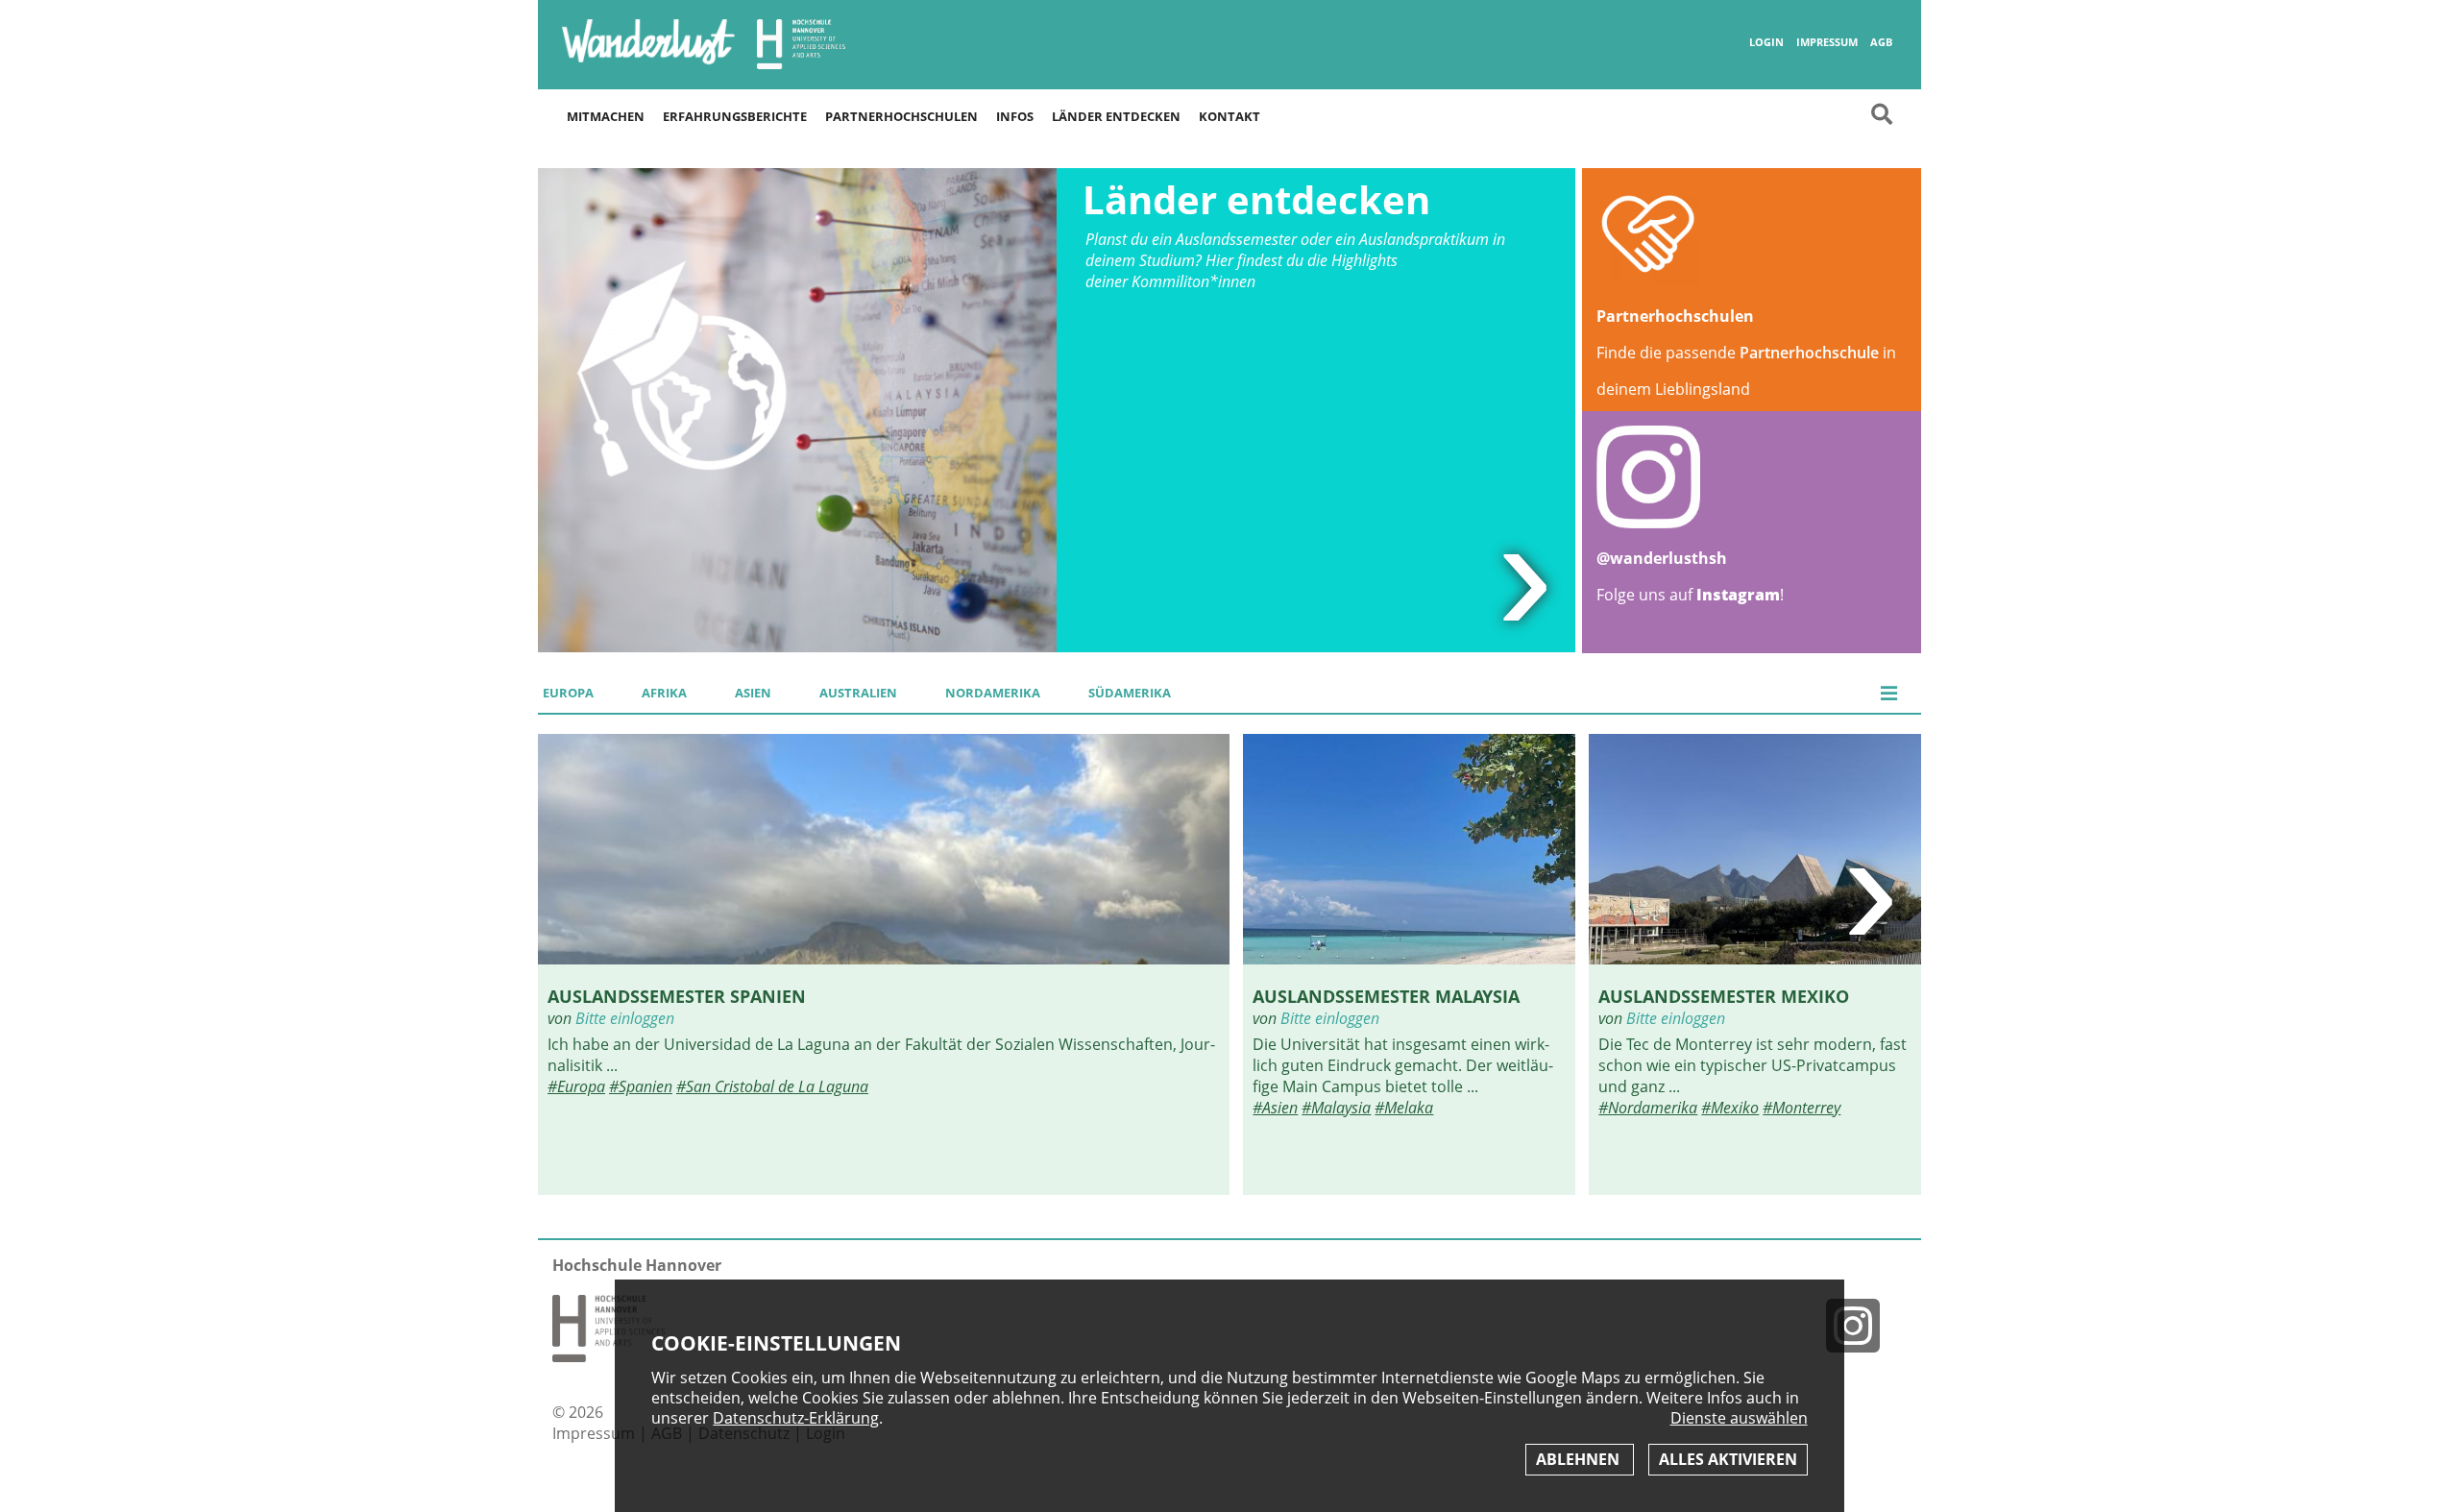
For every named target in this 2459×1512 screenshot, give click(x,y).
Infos (1015, 116)
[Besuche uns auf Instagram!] (1861, 1325)
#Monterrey (1802, 1108)
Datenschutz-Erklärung (796, 1418)
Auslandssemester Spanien (677, 996)
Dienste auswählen (1739, 1418)
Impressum (1827, 42)
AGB (1881, 42)
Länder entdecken (1116, 116)
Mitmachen (606, 116)
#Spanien (641, 1086)
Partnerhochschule (1809, 353)
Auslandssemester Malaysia (1386, 996)
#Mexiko (1730, 1108)
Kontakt (1229, 116)
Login (1766, 42)
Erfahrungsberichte (735, 116)
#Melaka (1404, 1108)
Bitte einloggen (625, 1018)
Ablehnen (1580, 1459)
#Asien (1275, 1108)
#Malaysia (1336, 1108)
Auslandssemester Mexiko (1724, 996)
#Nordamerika (1648, 1108)
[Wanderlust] (648, 63)
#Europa (576, 1086)
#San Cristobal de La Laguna (772, 1086)
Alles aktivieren (1728, 1459)
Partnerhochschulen (901, 116)
